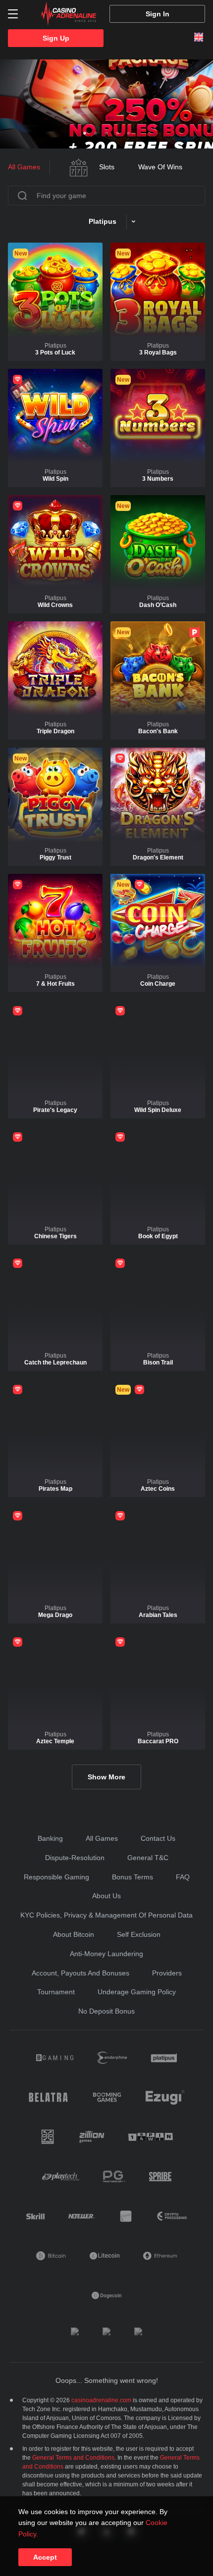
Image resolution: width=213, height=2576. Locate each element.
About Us (106, 1896)
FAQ (183, 1877)
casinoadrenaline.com (101, 2400)
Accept (45, 2557)
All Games (102, 1838)
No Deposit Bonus (106, 2011)
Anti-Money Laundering (106, 1954)
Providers (167, 1973)
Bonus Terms (133, 1877)
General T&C (148, 1858)
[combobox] (13, 14)
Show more (106, 1777)
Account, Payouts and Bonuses (80, 1973)
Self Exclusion (139, 1934)
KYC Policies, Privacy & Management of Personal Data (106, 1915)
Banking (50, 1838)
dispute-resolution (75, 1858)
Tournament (56, 1992)
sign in (158, 14)
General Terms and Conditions (73, 2458)
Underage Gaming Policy (137, 1992)
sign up (56, 38)
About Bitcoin (74, 1934)
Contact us (158, 1838)
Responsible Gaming (56, 1877)
